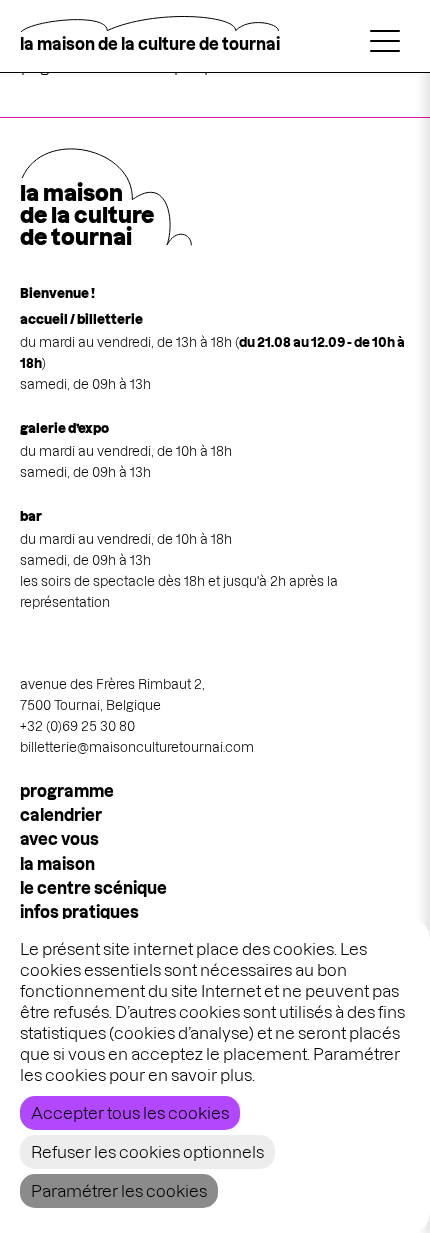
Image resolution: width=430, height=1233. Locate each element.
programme (67, 791)
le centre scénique (93, 888)
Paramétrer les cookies (119, 1191)
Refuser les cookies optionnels (147, 1152)
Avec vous (59, 839)
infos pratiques (79, 912)
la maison (57, 864)
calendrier (61, 815)
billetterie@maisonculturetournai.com (137, 747)
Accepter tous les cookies (130, 1113)
